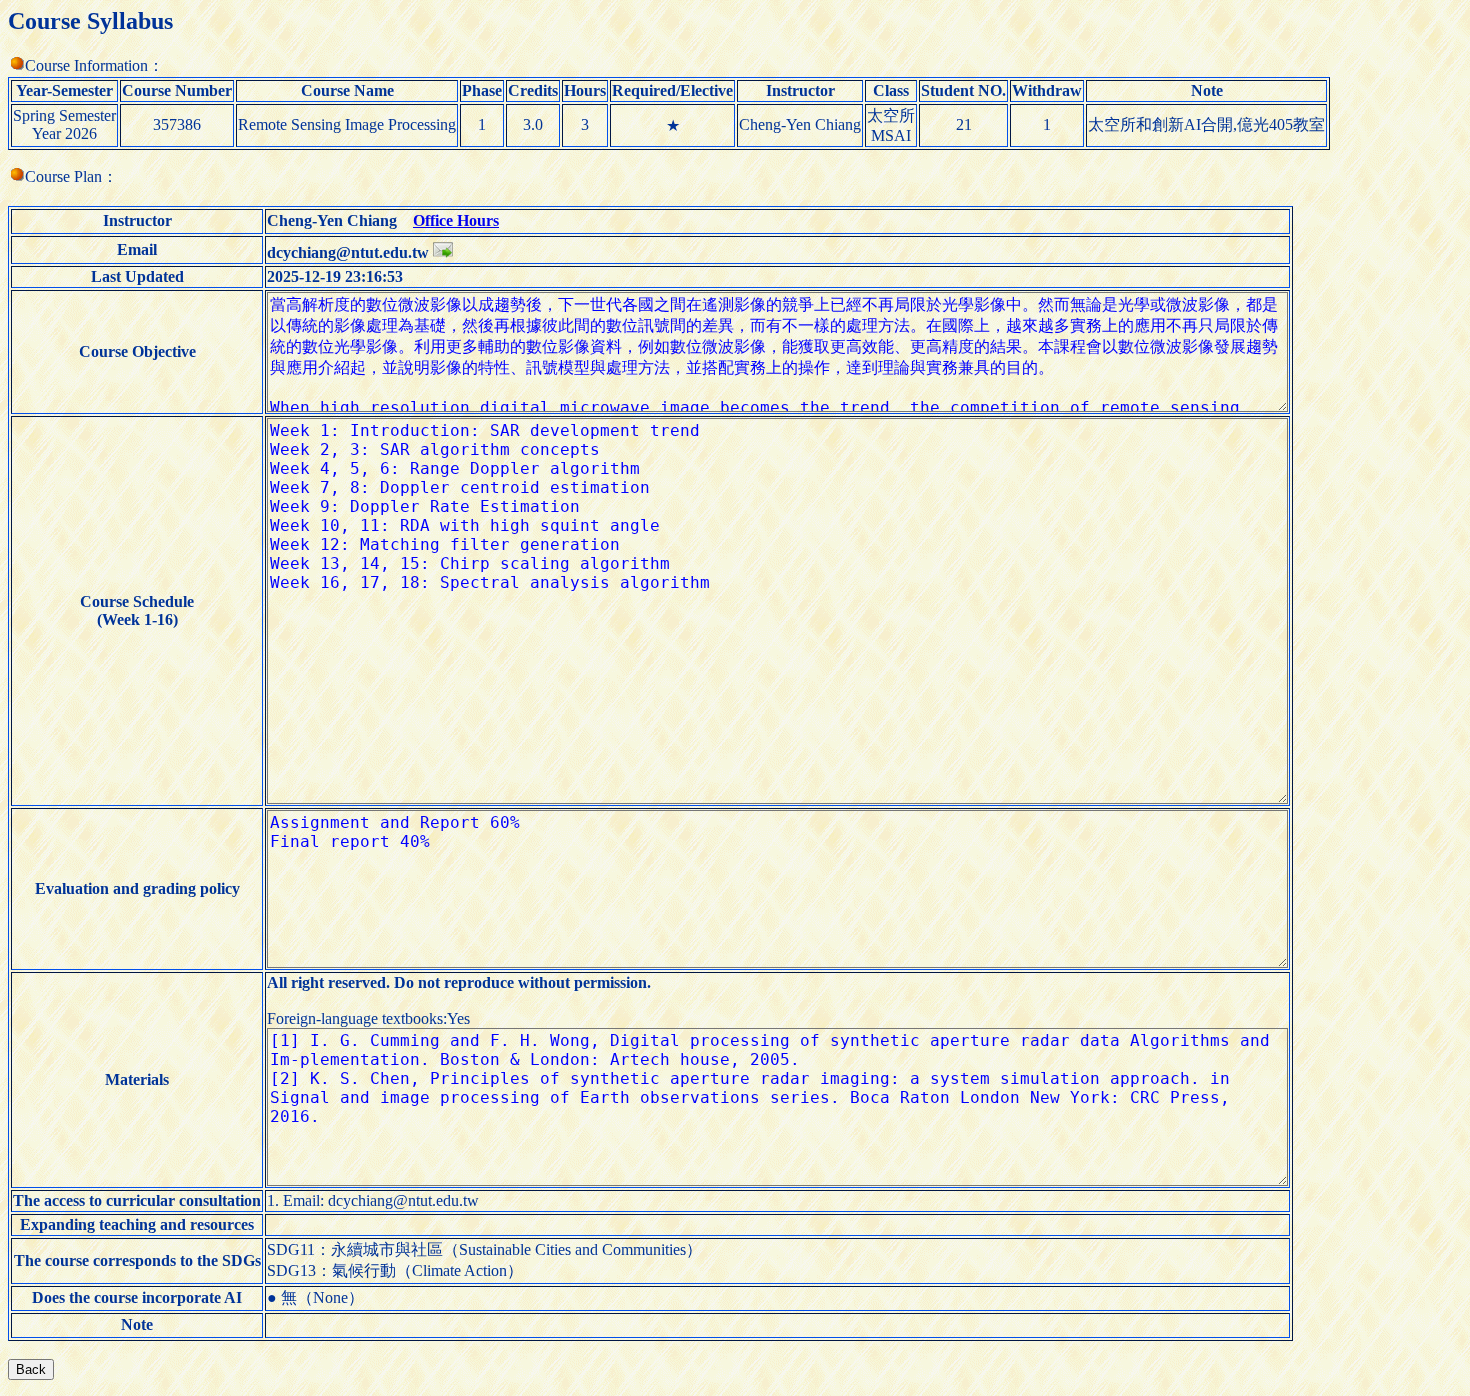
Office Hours (456, 220)
